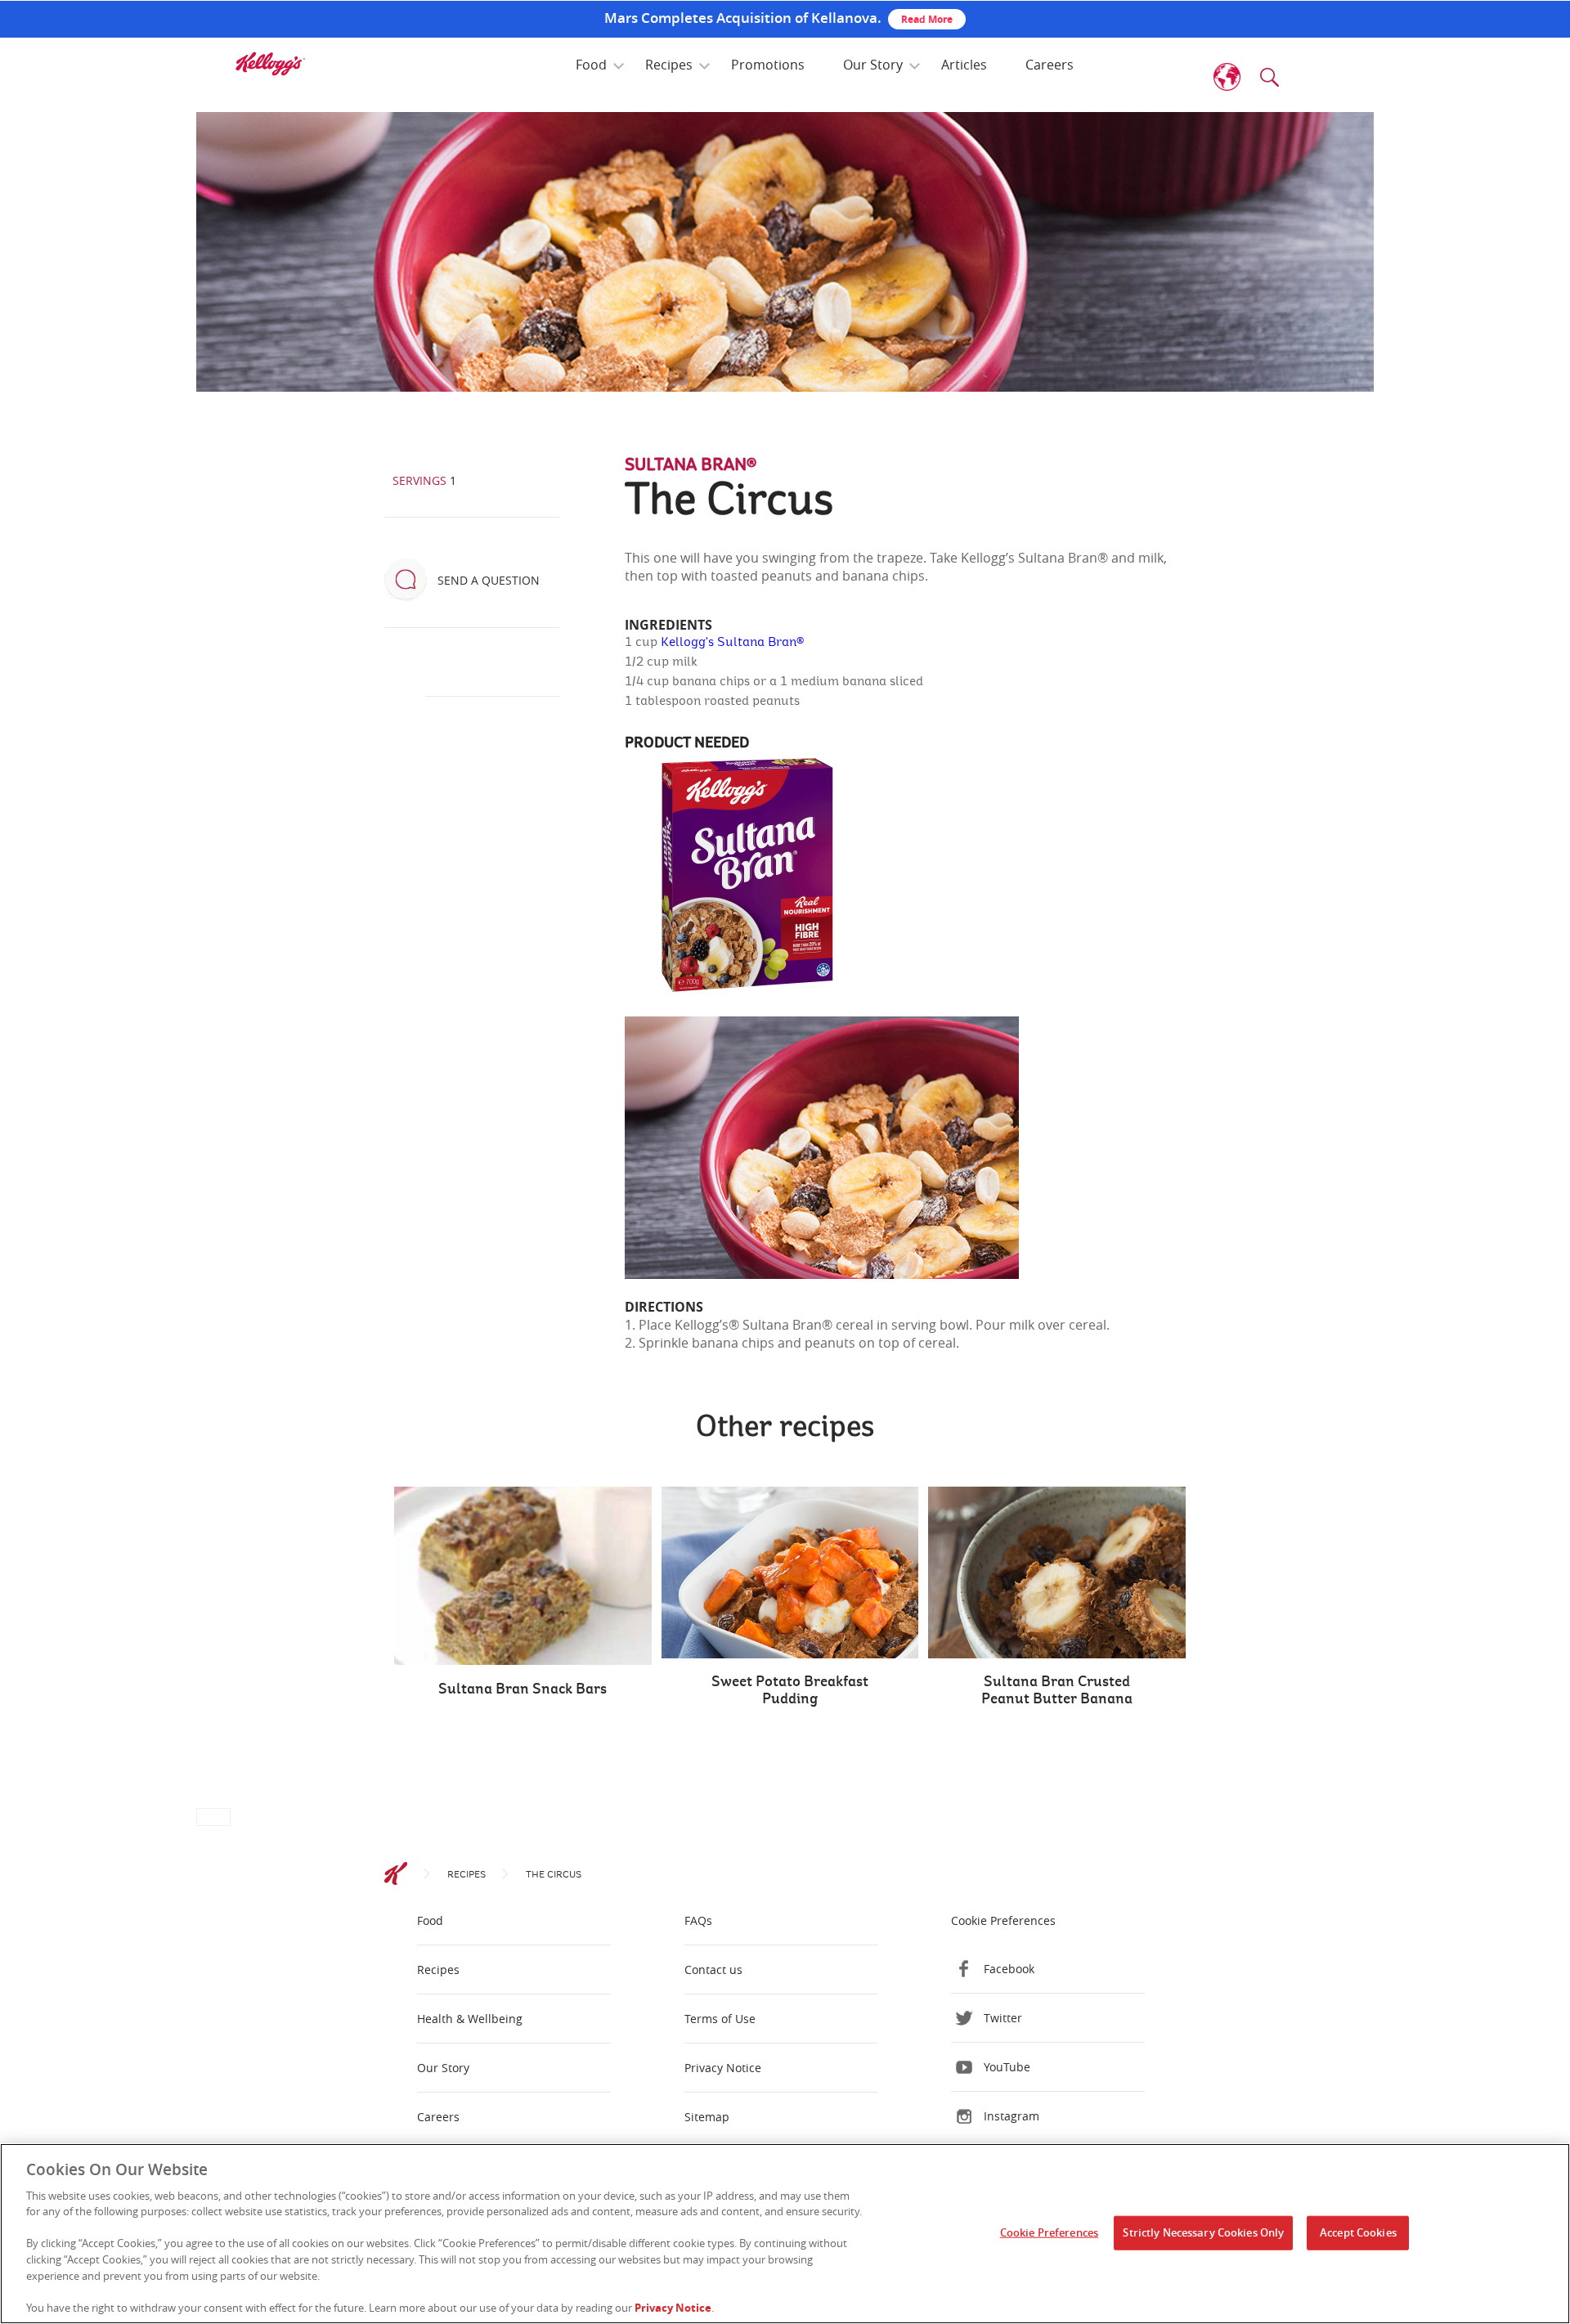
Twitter (1003, 2018)
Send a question (489, 580)
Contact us (713, 1970)
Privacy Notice (723, 2068)
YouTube (1007, 2067)
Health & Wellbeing (470, 2019)
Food (591, 65)
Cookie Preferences (1049, 2232)
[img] (270, 64)
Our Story (873, 65)
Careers (1050, 65)
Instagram (1012, 2116)
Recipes (669, 65)
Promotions (768, 65)
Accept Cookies (1358, 2232)
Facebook (1009, 1969)
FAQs (698, 1920)
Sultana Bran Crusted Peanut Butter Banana (1057, 1691)
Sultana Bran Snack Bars (523, 1689)
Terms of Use (720, 2019)
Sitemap (707, 2117)
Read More (927, 19)
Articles (964, 65)
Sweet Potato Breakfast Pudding (790, 1691)
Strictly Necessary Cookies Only (1203, 2232)
